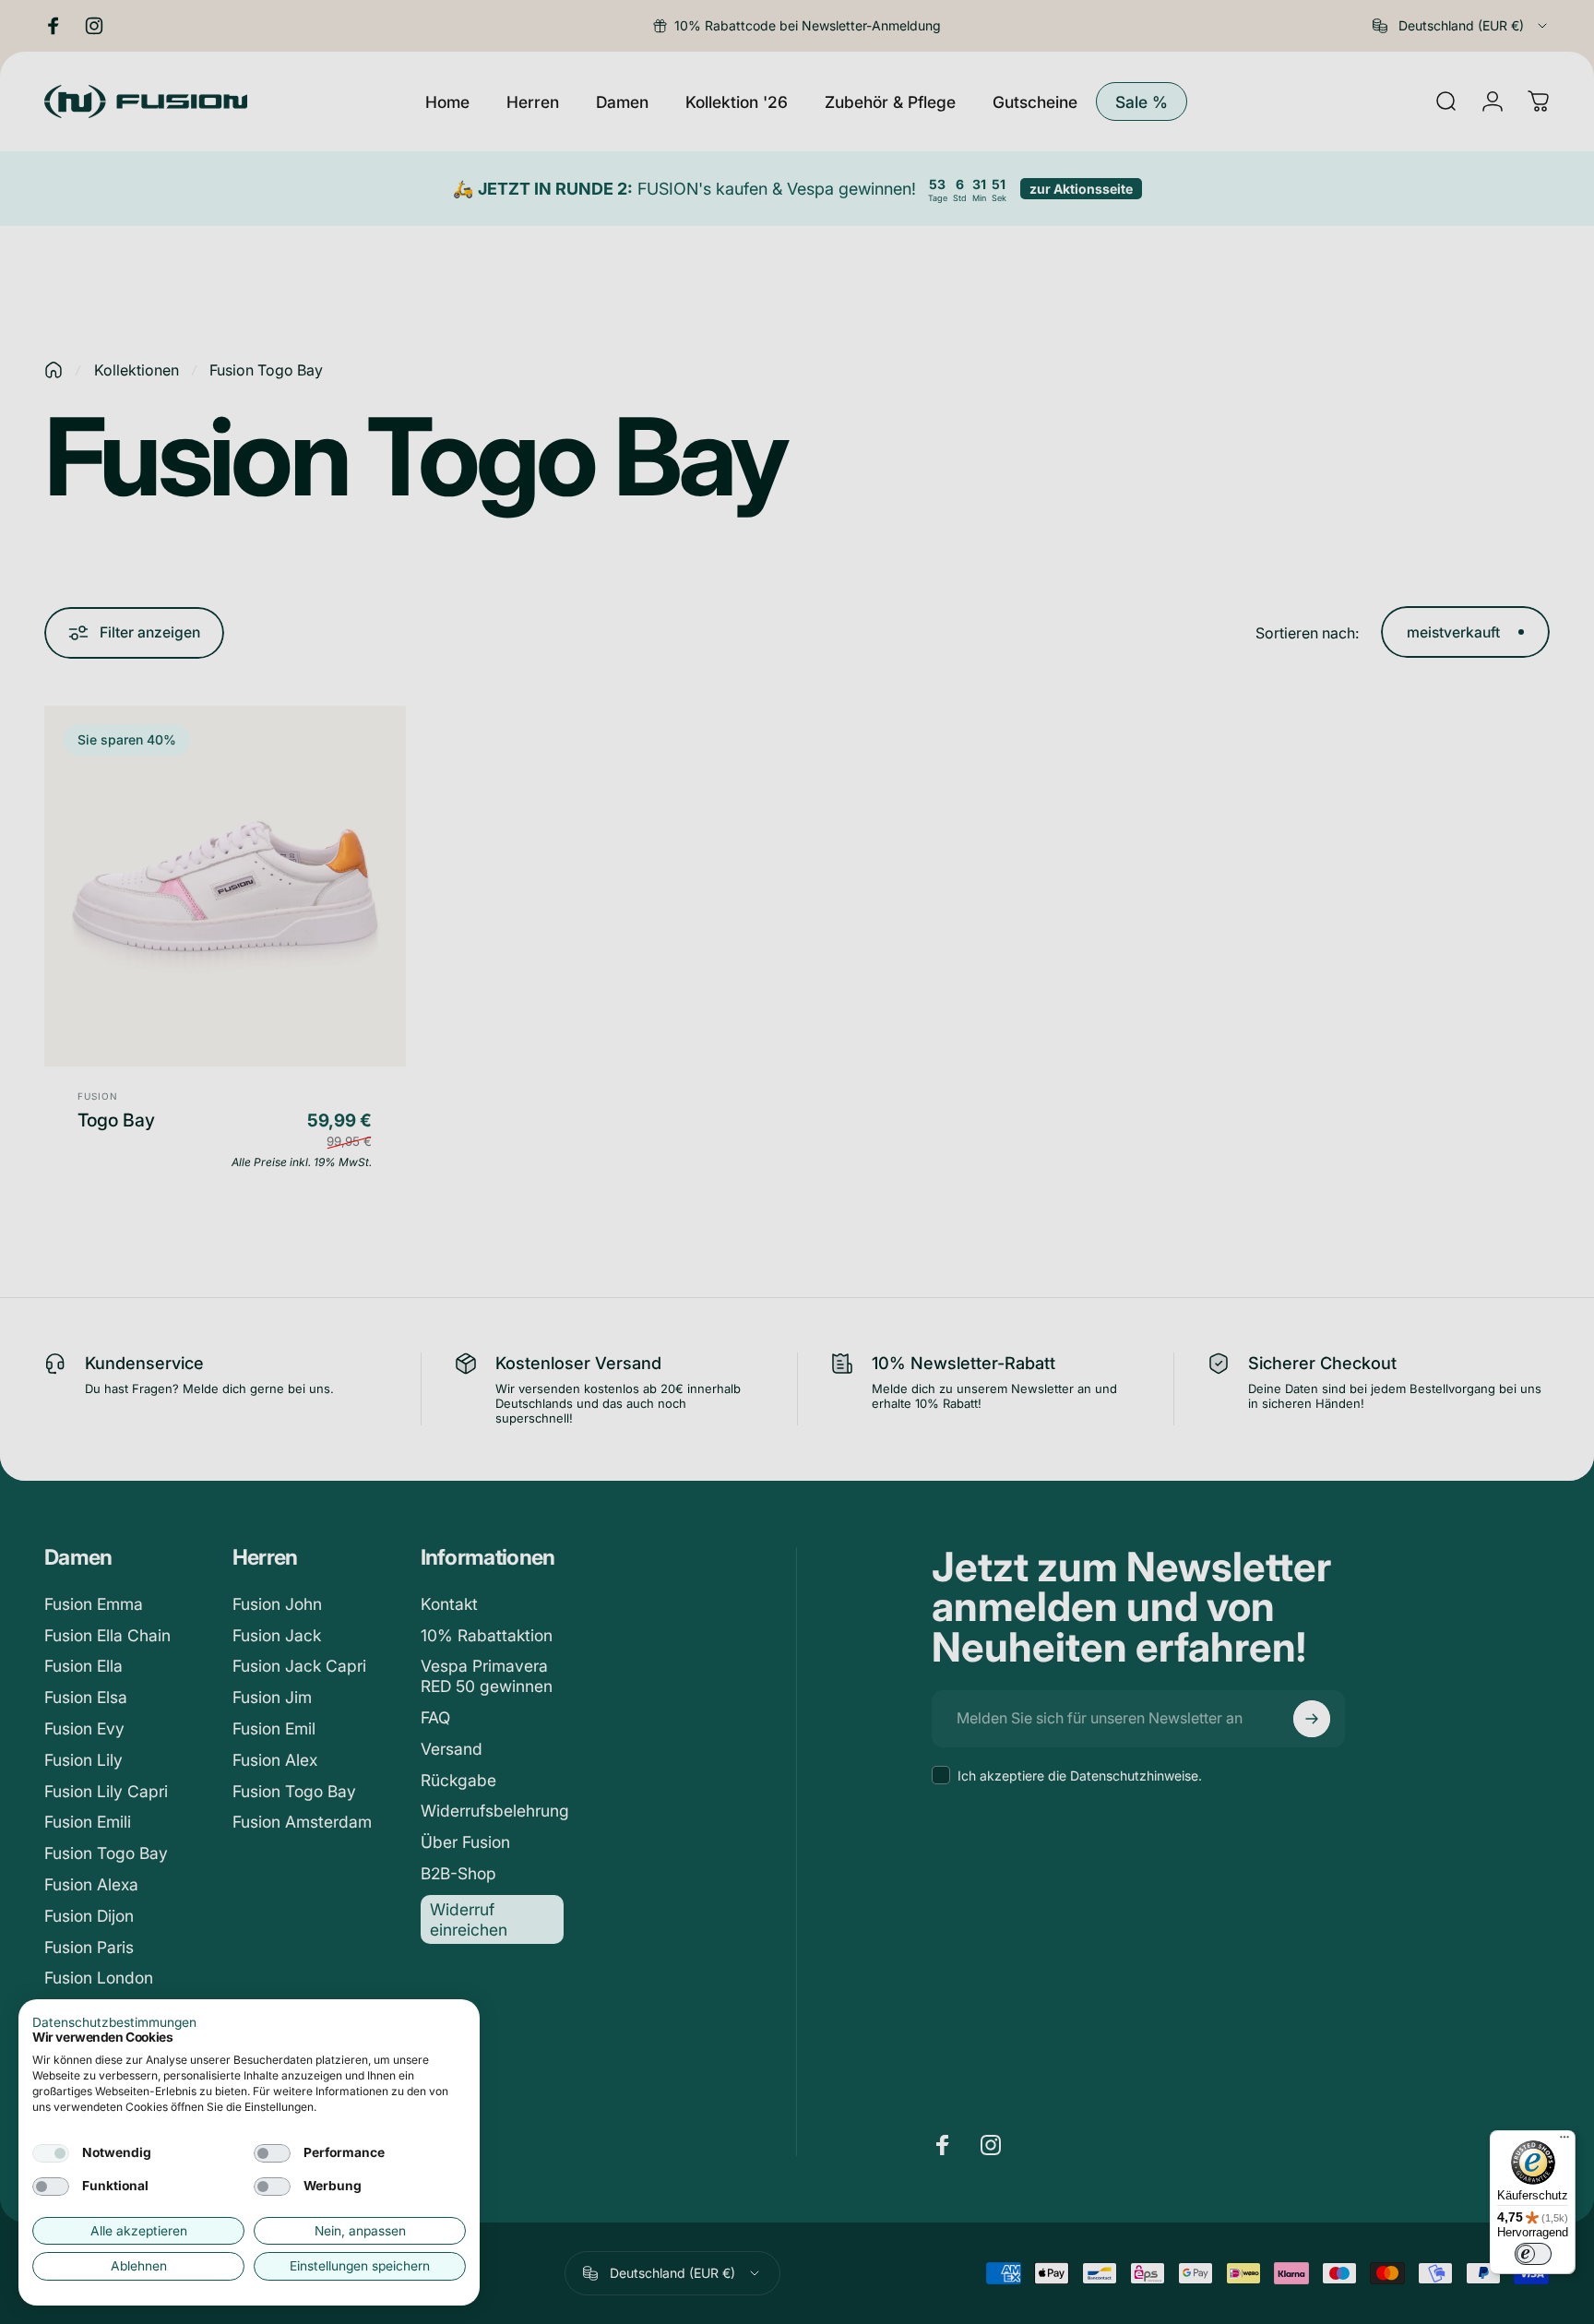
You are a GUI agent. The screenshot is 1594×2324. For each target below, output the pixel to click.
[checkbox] (51, 2153)
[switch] (1533, 2254)
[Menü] (1564, 2141)
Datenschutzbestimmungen (114, 2022)
